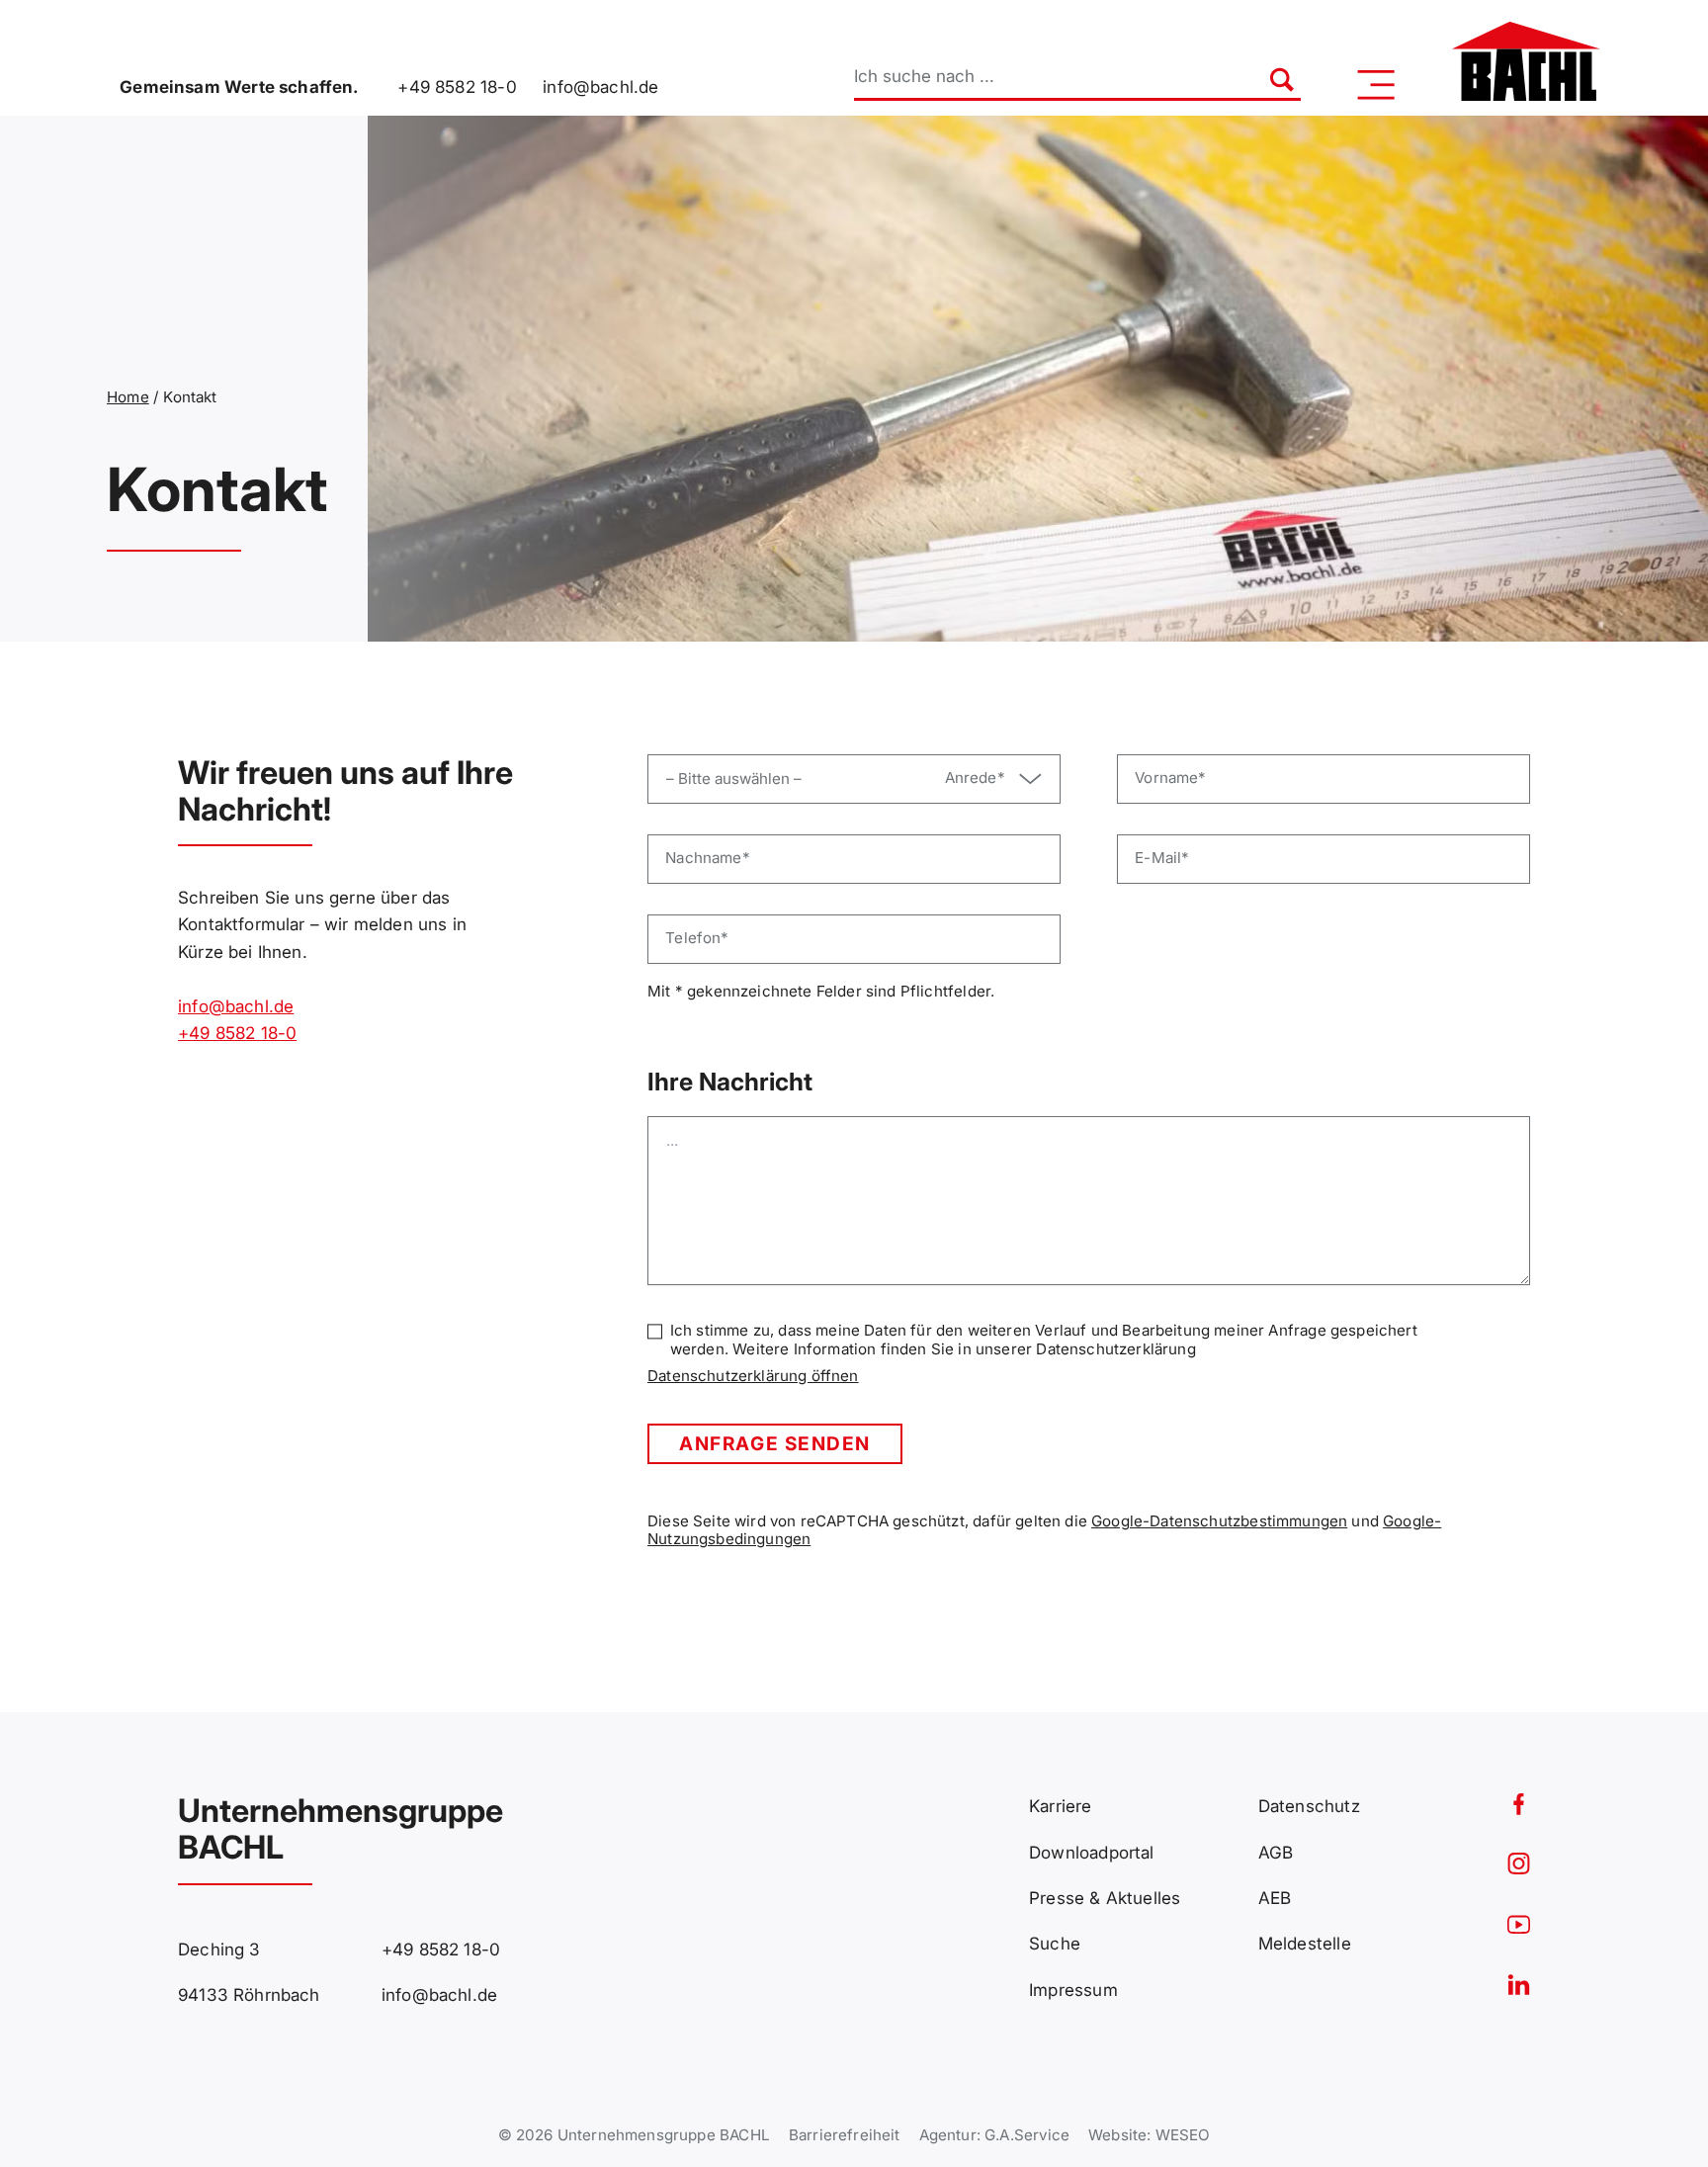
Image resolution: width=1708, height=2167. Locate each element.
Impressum (1073, 1990)
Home (128, 397)
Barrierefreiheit (845, 2135)
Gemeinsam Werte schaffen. (239, 87)
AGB (1276, 1852)
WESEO (1183, 2135)
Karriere (1060, 1806)
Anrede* (975, 778)
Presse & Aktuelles (1105, 1898)
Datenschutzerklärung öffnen (753, 1376)
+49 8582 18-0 (457, 87)
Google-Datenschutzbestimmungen (1219, 1521)
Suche (1055, 1943)
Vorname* (1170, 778)
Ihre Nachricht (730, 1082)
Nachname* (708, 858)
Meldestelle (1305, 1943)
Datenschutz (1309, 1806)
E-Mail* (1162, 858)
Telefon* (697, 938)
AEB (1275, 1898)
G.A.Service (1027, 2135)
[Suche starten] (1271, 79)
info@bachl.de (600, 87)
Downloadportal (1091, 1852)
